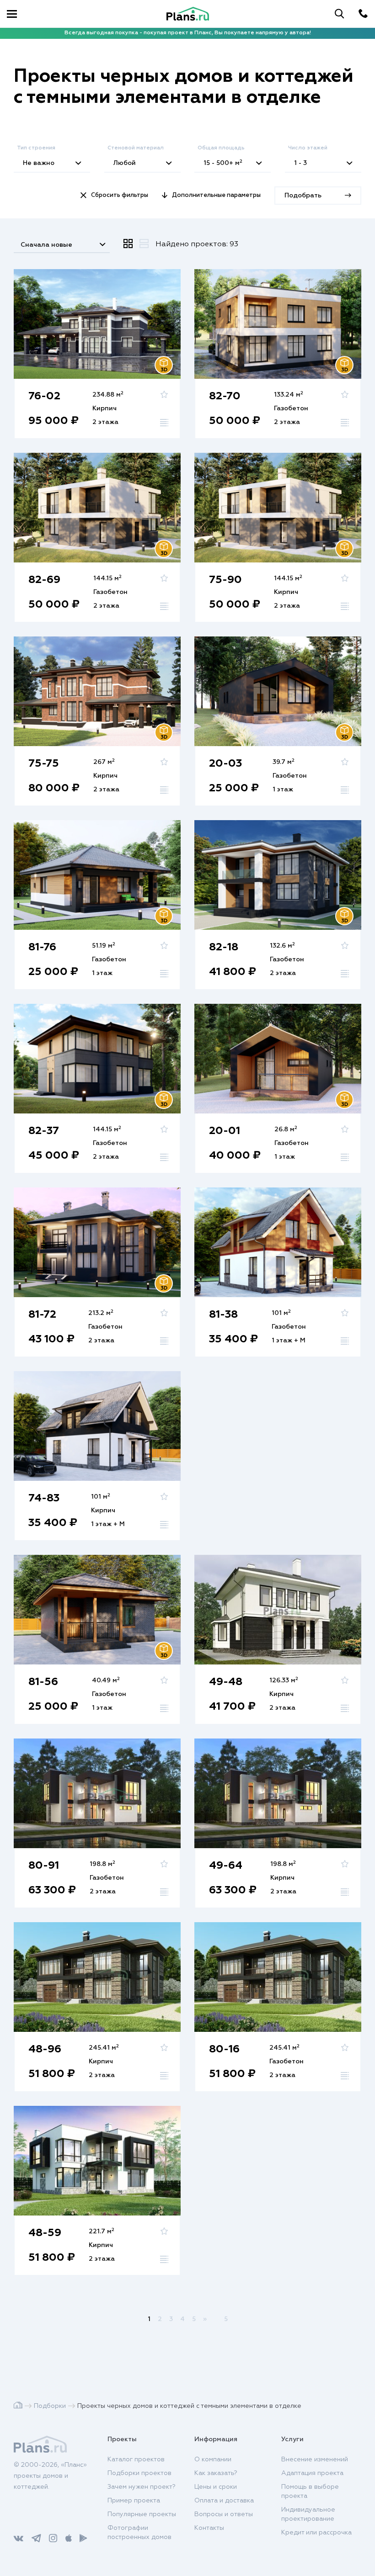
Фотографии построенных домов (139, 2533)
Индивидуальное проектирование (308, 2514)
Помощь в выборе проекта (310, 2491)
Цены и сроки (216, 2487)
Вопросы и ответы (224, 2514)
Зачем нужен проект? (142, 2487)
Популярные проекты (142, 2514)
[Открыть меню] (12, 14)
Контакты (209, 2528)
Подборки (50, 2406)
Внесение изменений (315, 2459)
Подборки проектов (139, 2473)
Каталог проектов (136, 2459)
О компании (213, 2459)
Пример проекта (134, 2501)
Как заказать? (216, 2473)
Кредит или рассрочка (316, 2533)
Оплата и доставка (224, 2501)
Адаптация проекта (312, 2473)
